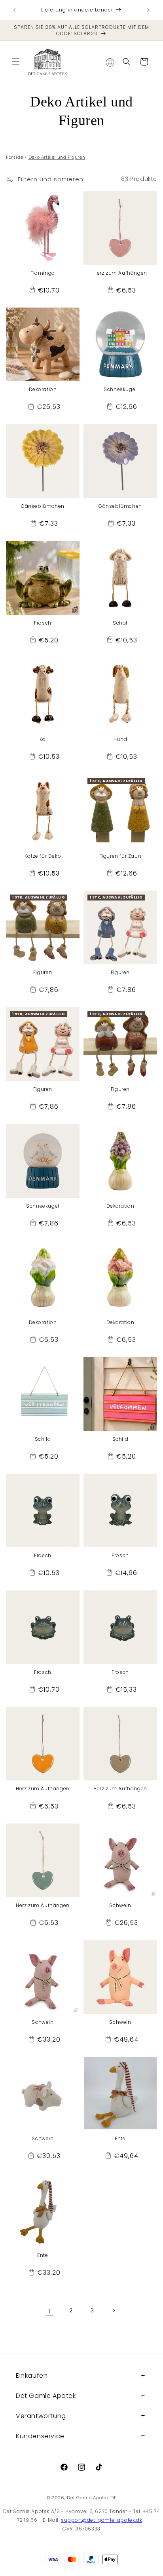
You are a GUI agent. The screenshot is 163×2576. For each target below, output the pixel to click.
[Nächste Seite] (114, 2310)
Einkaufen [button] (32, 2376)
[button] (16, 62)
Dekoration (43, 389)
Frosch (43, 623)
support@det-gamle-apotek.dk (101, 2520)
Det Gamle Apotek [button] (46, 2396)
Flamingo (43, 273)
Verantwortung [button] (41, 2416)
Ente (120, 2139)
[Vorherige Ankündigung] (15, 10)
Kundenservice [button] (40, 2436)
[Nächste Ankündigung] (148, 10)
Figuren (43, 973)
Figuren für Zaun (120, 856)
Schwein (120, 1905)
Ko (43, 739)
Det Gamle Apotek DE (92, 2498)
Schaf (120, 623)
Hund (120, 739)
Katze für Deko (43, 856)
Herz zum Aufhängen (120, 273)
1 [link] (50, 2311)
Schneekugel (120, 389)
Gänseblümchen (43, 506)
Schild (43, 1439)
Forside (14, 157)
